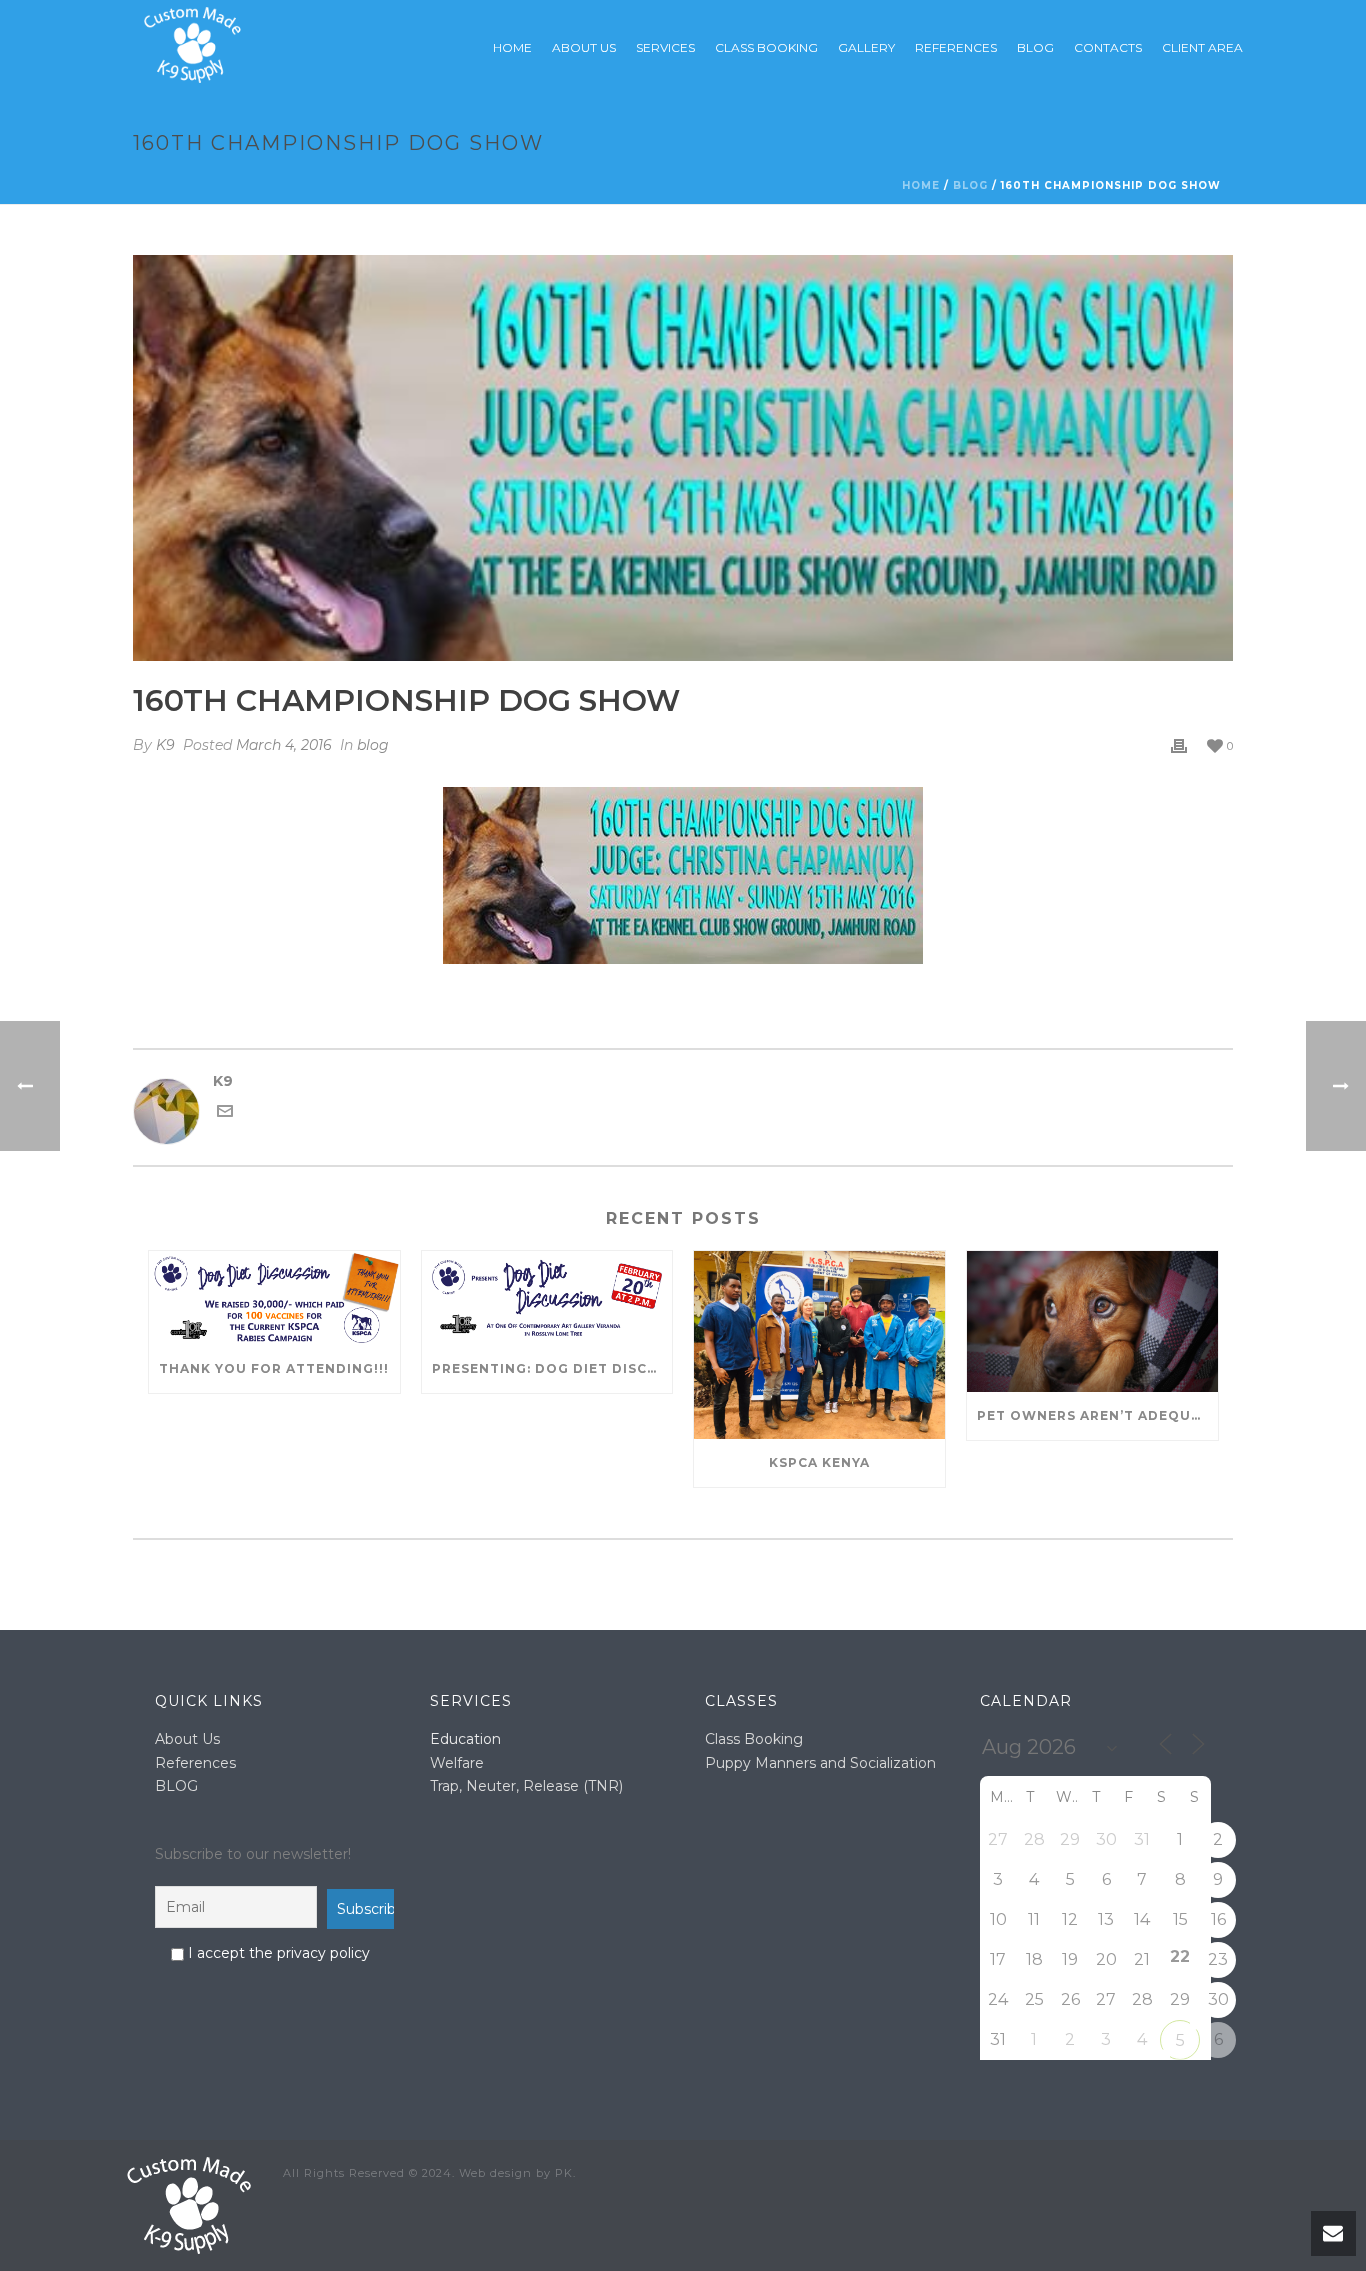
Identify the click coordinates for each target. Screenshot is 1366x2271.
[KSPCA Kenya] (819, 1345)
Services (665, 47)
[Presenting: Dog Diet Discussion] (547, 1298)
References (195, 1763)
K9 (165, 745)
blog (970, 185)
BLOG (176, 1786)
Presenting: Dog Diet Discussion (552, 1368)
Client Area (1202, 47)
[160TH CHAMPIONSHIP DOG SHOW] (683, 458)
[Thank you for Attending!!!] (274, 1298)
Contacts (1108, 47)
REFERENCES (956, 47)
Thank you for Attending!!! (274, 1368)
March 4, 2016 (284, 745)
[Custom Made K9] (188, 2204)
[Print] (1179, 745)
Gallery (866, 47)
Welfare (457, 1763)
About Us (584, 47)
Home (512, 47)
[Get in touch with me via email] (225, 1114)
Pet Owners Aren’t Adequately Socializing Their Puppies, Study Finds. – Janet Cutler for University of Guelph (1097, 1415)
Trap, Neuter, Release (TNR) (526, 1786)
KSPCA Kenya (819, 1462)
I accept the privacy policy (277, 1953)
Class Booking (766, 47)
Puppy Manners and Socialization (820, 1763)
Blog (1035, 47)
